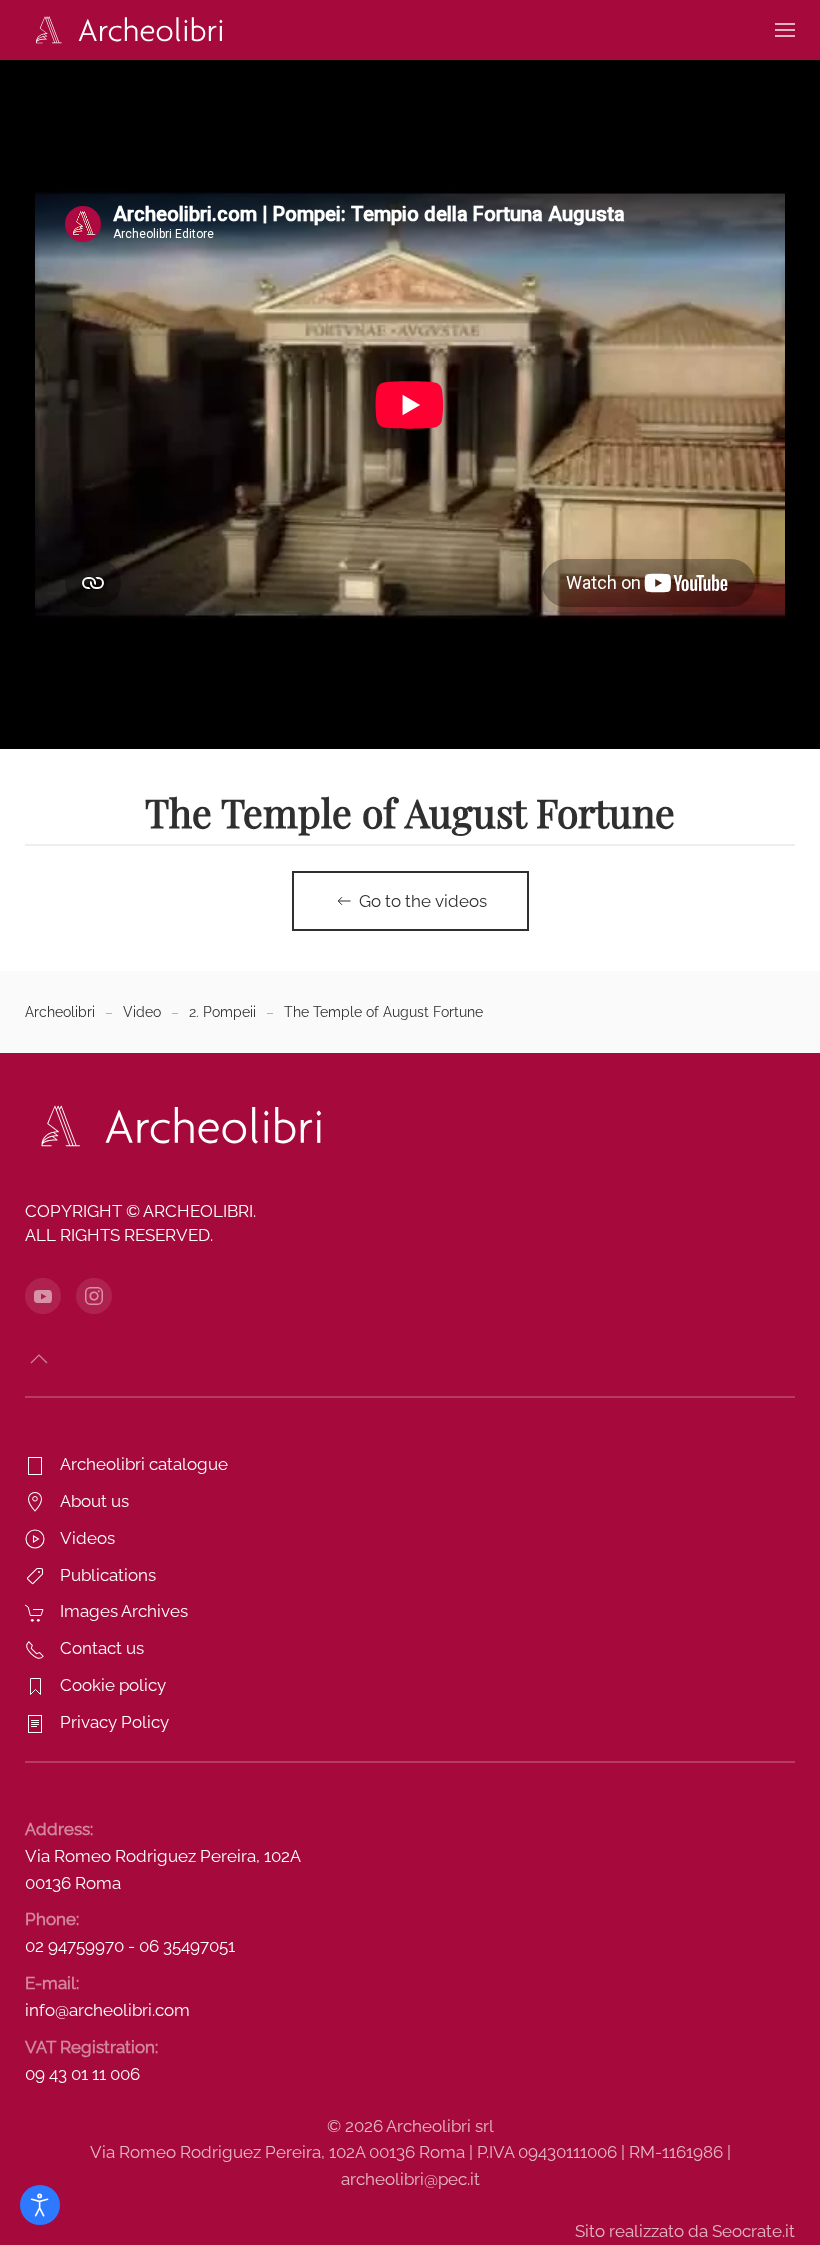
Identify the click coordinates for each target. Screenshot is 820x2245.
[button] (785, 30)
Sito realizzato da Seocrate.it (685, 2231)
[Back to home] (125, 30)
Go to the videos (423, 901)
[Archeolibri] (175, 1125)
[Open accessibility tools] (40, 2205)
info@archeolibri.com (107, 2010)
